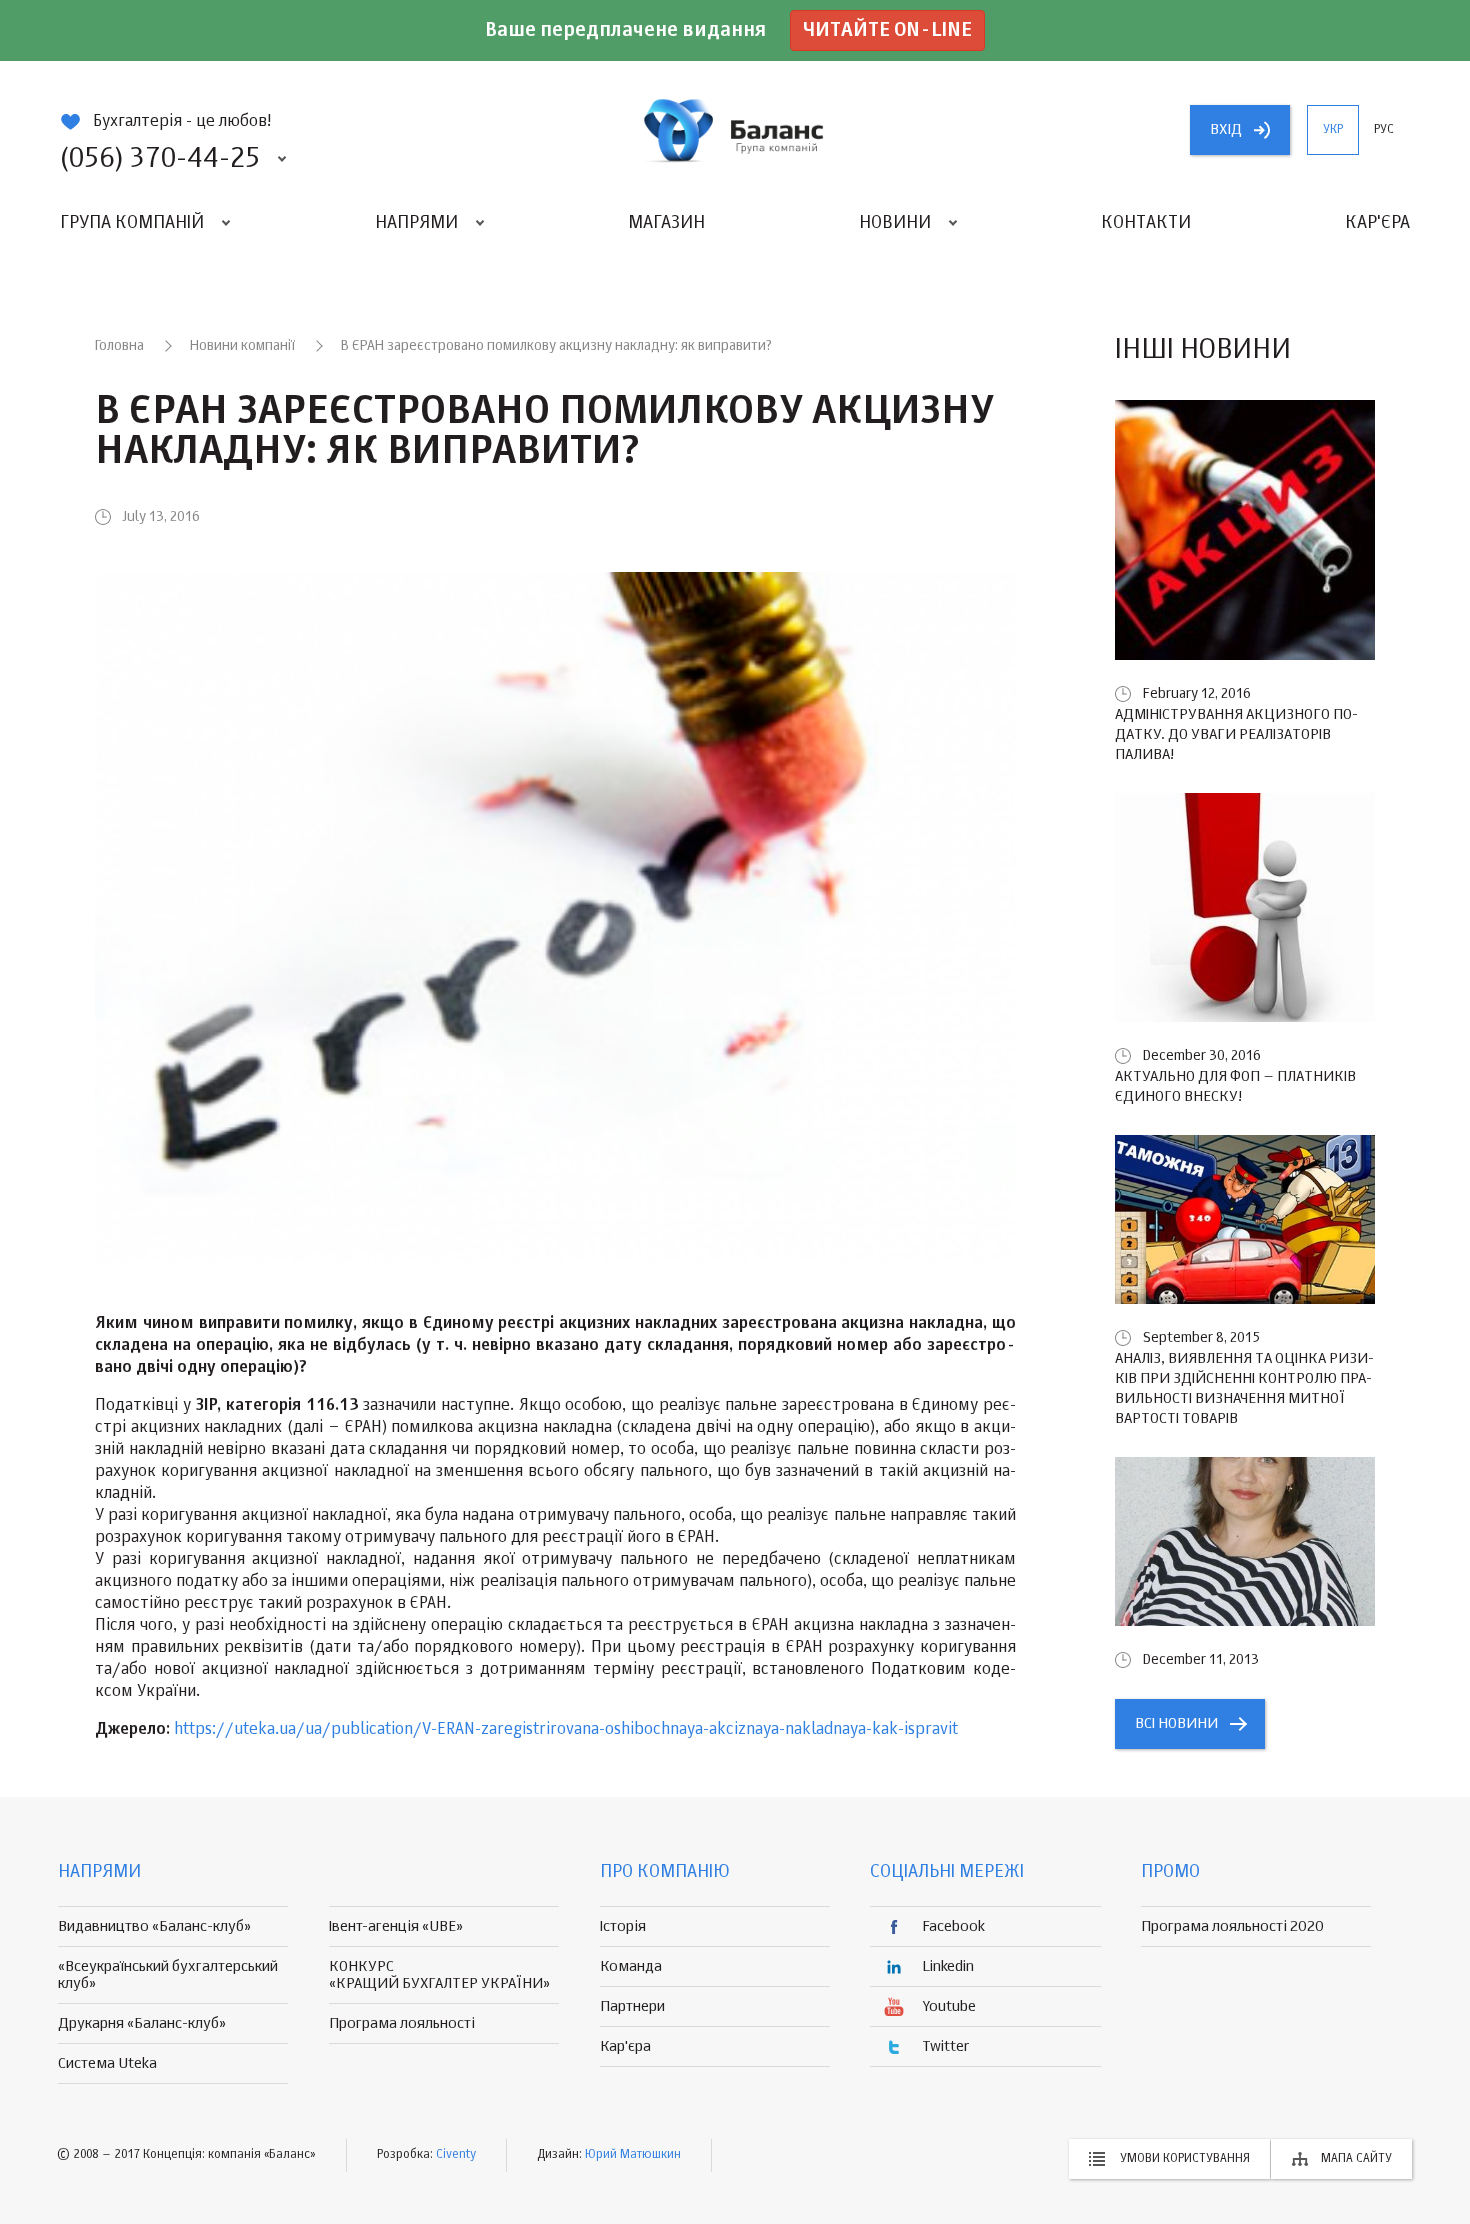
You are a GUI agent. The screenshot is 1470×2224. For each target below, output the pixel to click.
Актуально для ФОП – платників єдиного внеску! (1235, 1086)
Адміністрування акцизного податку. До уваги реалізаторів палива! (1236, 734)
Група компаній (132, 223)
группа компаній (735, 130)
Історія (623, 1926)
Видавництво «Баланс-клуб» (154, 1926)
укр (1333, 130)
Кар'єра (1377, 223)
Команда (631, 1966)
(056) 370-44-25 (160, 159)
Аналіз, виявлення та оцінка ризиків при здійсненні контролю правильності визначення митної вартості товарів (1244, 1388)
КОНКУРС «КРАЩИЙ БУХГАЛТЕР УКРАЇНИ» (439, 1975)
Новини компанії (242, 346)
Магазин (666, 223)
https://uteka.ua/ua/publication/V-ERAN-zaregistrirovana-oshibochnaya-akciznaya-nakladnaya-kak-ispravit (566, 1730)
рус (1384, 130)
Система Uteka (107, 2063)
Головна (119, 346)
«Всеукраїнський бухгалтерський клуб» (168, 1975)
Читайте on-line (887, 30)
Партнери (632, 2006)
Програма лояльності (402, 2023)
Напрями (416, 223)
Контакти (1146, 223)
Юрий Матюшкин (633, 2155)
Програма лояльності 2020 (1232, 1926)
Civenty (456, 2155)
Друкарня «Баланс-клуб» (142, 2023)
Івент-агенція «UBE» (396, 1926)
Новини (895, 223)
